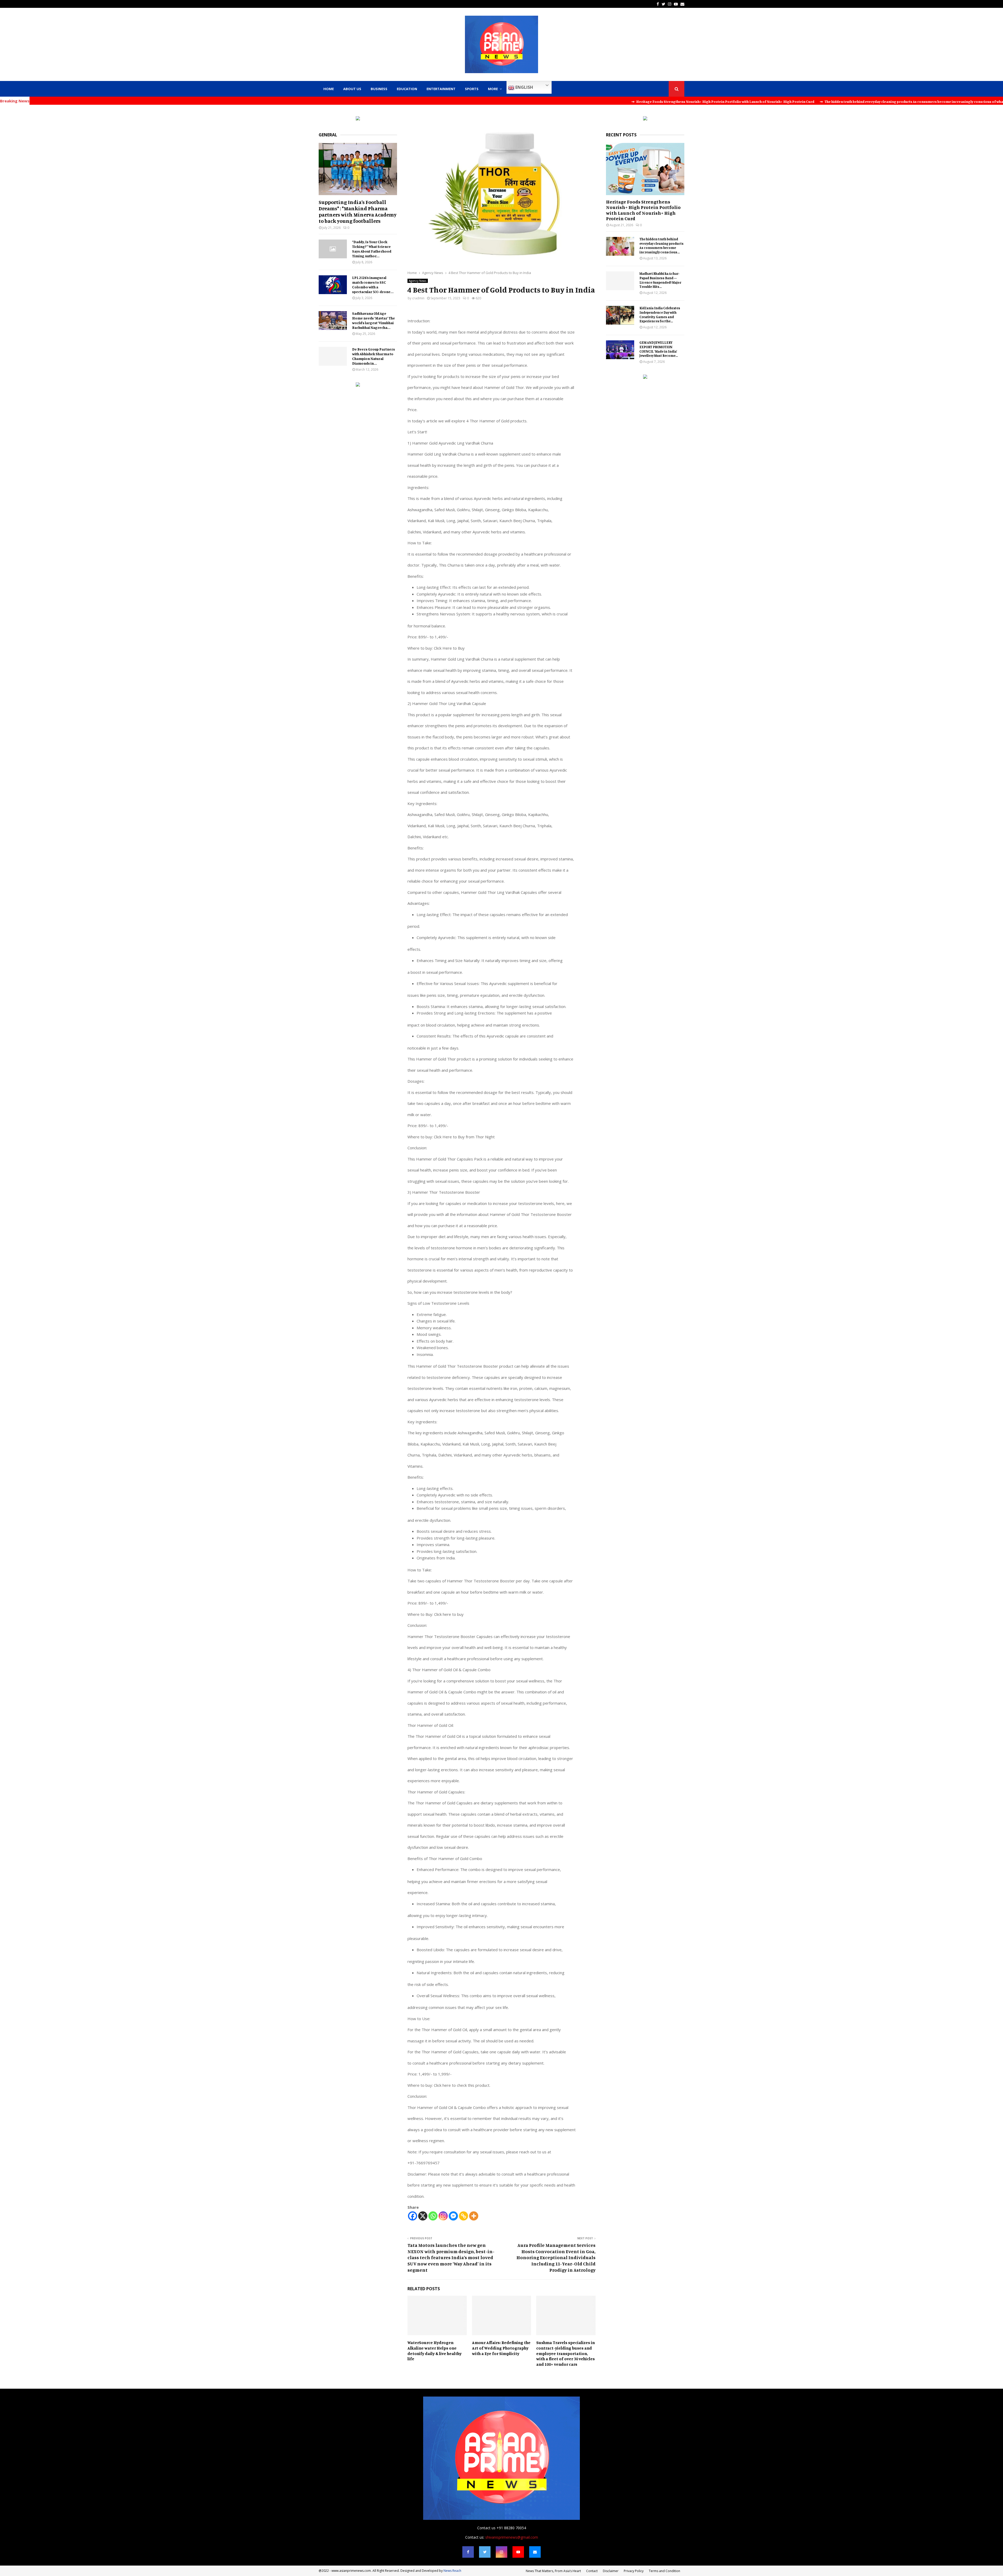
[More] (474, 2216)
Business (379, 89)
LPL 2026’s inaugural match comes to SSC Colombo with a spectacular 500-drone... (373, 285)
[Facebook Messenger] (453, 2216)
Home (329, 89)
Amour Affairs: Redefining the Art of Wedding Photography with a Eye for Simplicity (501, 2348)
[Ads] (358, 119)
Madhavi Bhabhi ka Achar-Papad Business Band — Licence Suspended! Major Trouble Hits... (660, 280)
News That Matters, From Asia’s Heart (553, 2571)
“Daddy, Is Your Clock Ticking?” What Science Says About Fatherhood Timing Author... (372, 249)
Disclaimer (611, 2571)
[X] (423, 2216)
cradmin (418, 298)
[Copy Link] (463, 2216)
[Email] (535, 2552)
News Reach (452, 2571)
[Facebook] (413, 2216)
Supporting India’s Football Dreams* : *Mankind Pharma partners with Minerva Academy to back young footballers (358, 211)
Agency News (418, 281)
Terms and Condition (664, 2571)
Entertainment (441, 89)
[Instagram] (443, 2216)
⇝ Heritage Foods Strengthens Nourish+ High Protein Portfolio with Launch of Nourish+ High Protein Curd (493, 101)
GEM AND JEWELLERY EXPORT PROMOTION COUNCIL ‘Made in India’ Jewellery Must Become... (659, 349)
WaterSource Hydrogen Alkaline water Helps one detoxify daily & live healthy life (435, 2351)
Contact (592, 2571)
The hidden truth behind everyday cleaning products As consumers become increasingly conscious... (661, 246)
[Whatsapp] (433, 2216)
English (524, 87)
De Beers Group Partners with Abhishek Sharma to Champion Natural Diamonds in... (374, 356)
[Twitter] (485, 2552)
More (493, 89)
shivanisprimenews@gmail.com (512, 2537)
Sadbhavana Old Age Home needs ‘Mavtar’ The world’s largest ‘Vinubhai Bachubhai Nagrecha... (374, 320)
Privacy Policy (634, 2571)
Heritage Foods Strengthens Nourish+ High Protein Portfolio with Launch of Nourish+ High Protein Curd (643, 210)
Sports (472, 89)
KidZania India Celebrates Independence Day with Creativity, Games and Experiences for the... (660, 314)
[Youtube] (518, 2552)
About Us (352, 89)
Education (407, 89)
